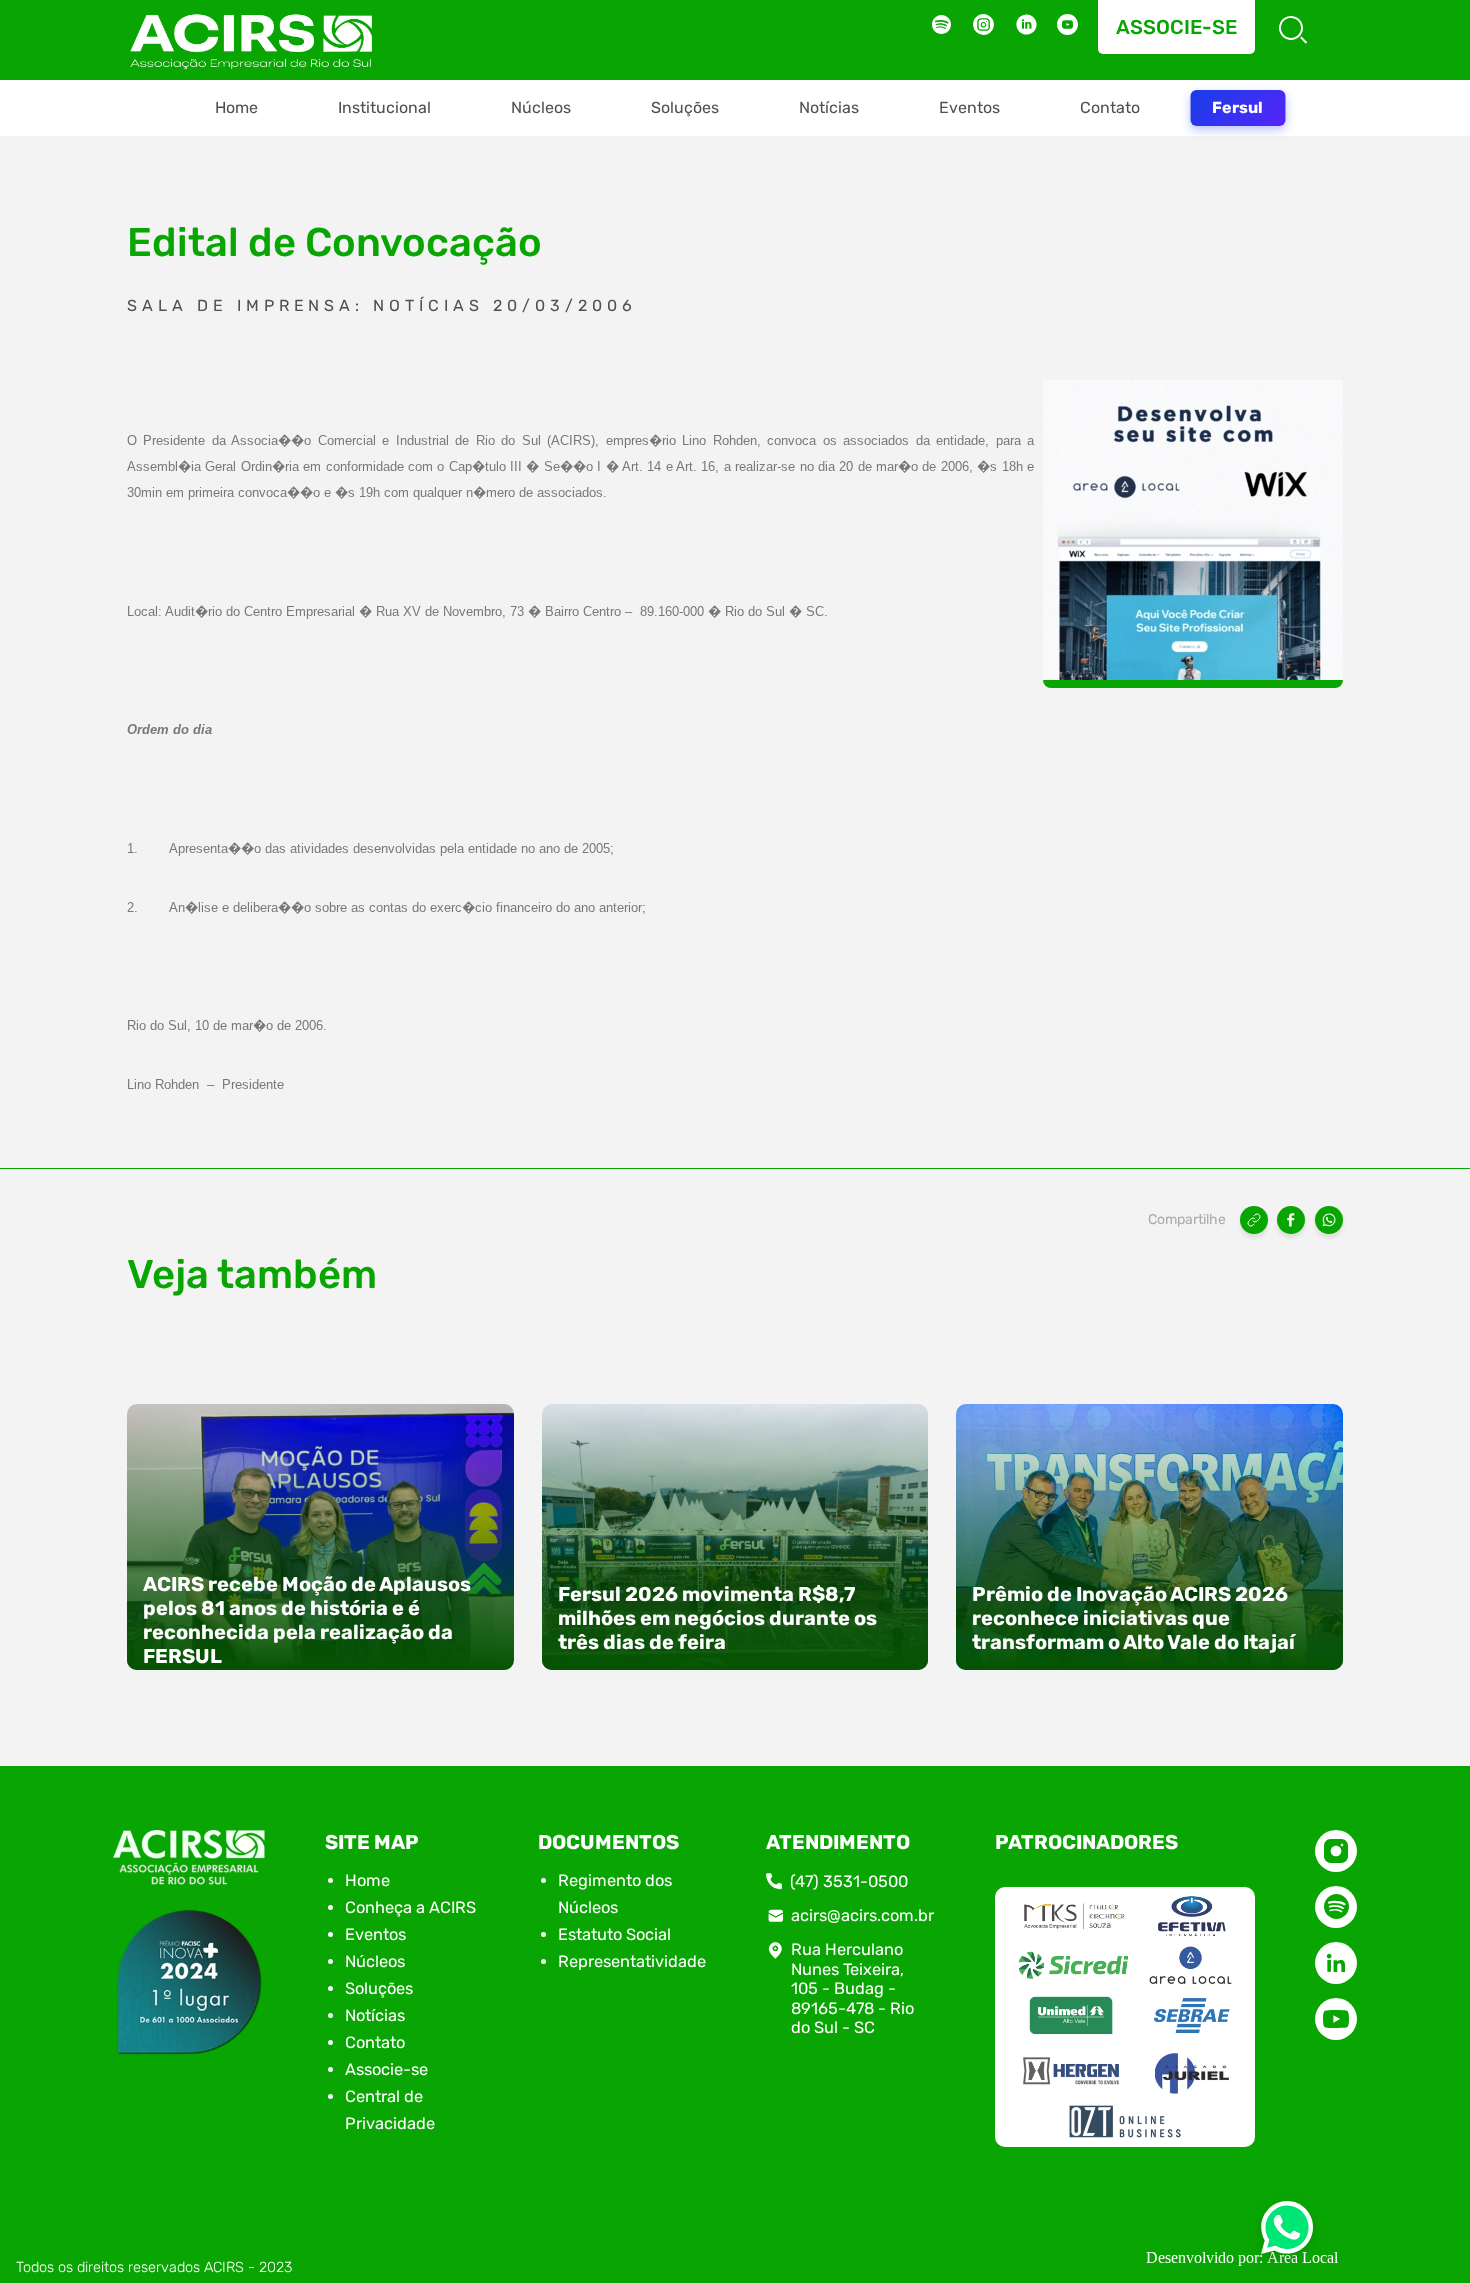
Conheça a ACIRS (410, 1907)
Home (236, 107)
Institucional (384, 107)
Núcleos (541, 107)
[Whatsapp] (1287, 2233)
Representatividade (632, 1961)
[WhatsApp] (1329, 1220)
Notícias (829, 107)
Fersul (1237, 107)
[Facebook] (1291, 1220)
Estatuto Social (614, 1934)
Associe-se (1176, 27)
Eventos (969, 107)
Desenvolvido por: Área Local (1242, 2257)
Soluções (685, 107)
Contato (1110, 107)
